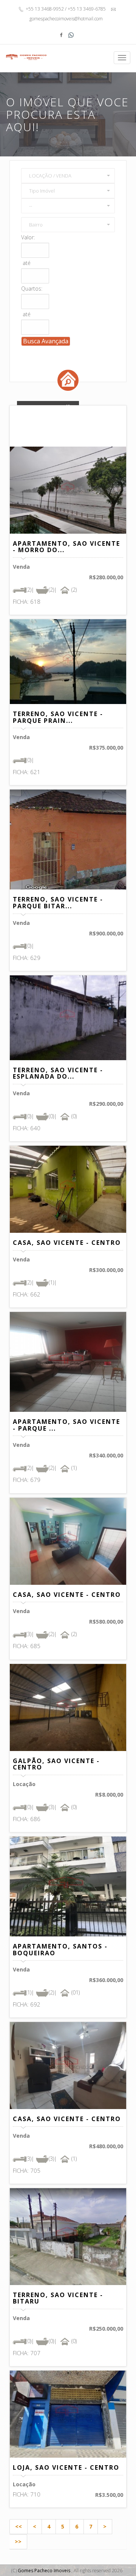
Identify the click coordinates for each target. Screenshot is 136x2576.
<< (19, 2526)
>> (18, 2542)
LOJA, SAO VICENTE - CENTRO (66, 2467)
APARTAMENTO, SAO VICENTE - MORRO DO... (66, 547)
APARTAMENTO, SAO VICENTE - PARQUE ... (66, 1425)
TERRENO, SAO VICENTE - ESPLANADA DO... (58, 1073)
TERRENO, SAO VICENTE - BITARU (58, 2298)
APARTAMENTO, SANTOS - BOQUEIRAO (60, 1950)
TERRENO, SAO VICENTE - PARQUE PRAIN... (58, 717)
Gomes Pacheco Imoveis (44, 2571)
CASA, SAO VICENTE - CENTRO (67, 1243)
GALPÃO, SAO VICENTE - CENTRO (56, 1764)
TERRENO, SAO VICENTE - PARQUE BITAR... (58, 903)
